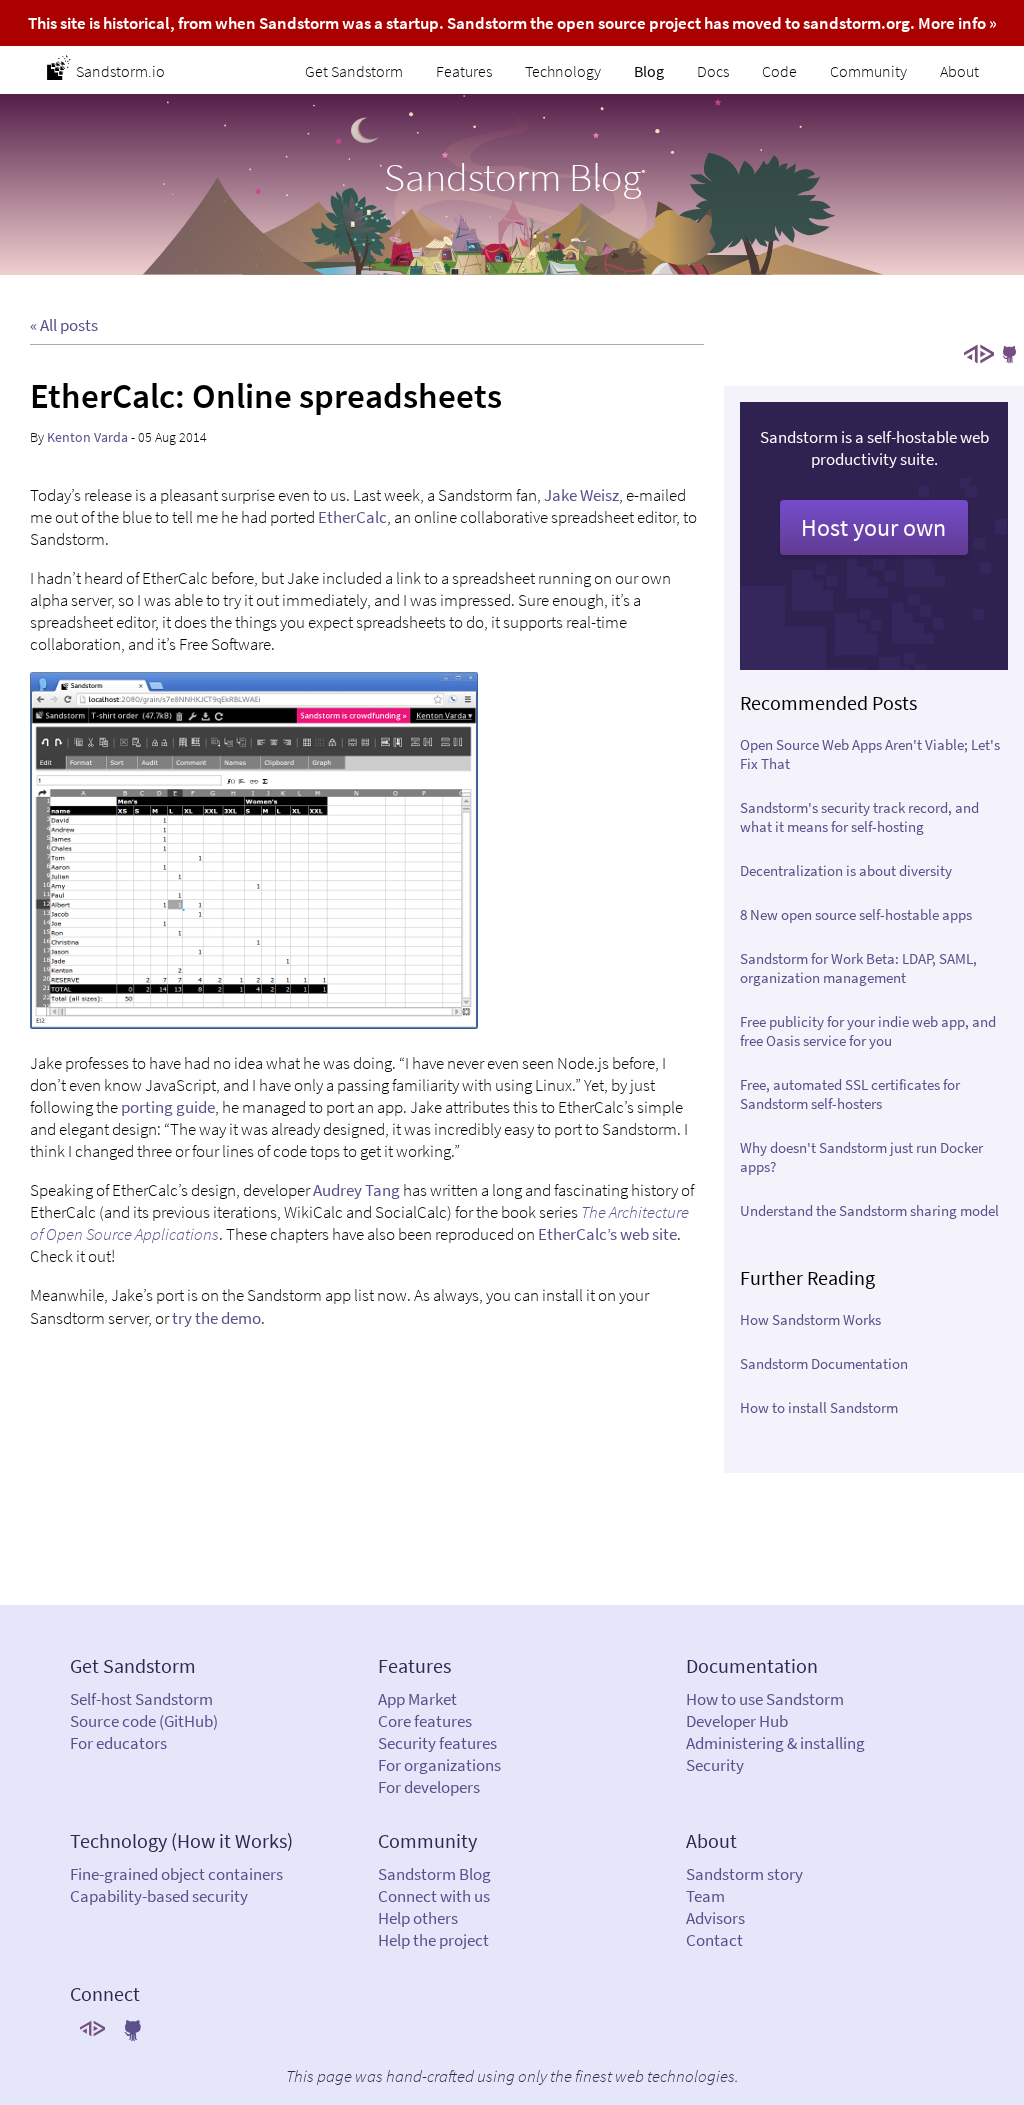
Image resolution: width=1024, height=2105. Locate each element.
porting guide (168, 1107)
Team (705, 1896)
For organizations (439, 1765)
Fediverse (979, 354)
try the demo (216, 1318)
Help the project (433, 1940)
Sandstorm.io (120, 71)
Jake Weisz (581, 495)
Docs (713, 71)
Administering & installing (775, 1743)
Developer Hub (737, 1721)
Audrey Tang (356, 1190)
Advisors (715, 1918)
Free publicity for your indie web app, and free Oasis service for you (868, 1031)
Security (715, 1765)
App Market (417, 1699)
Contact (714, 1940)
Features (464, 71)
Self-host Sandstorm (141, 1699)
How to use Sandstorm (765, 1699)
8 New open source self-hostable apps (856, 914)
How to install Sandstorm (819, 1407)
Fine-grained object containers (176, 1874)
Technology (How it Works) (181, 1840)
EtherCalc (352, 517)
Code (779, 71)
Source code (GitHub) (144, 1721)
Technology (563, 71)
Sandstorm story (744, 1874)
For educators (118, 1743)
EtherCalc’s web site (607, 1234)
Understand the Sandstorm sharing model (869, 1210)
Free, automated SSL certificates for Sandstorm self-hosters (850, 1094)
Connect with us (434, 1896)
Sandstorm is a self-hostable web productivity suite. (874, 484)
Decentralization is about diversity (846, 870)
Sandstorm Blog (434, 1874)
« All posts (64, 325)
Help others (418, 1918)
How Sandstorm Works (810, 1319)
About (959, 71)
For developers (429, 1787)
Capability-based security (159, 1896)
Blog (649, 71)
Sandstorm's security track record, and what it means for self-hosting (859, 817)
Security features (437, 1743)
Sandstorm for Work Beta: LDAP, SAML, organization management (858, 968)
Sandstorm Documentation (824, 1363)
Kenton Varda (87, 437)
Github (1009, 354)
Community (868, 71)
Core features (425, 1721)
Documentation (752, 1665)
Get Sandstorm (354, 71)
